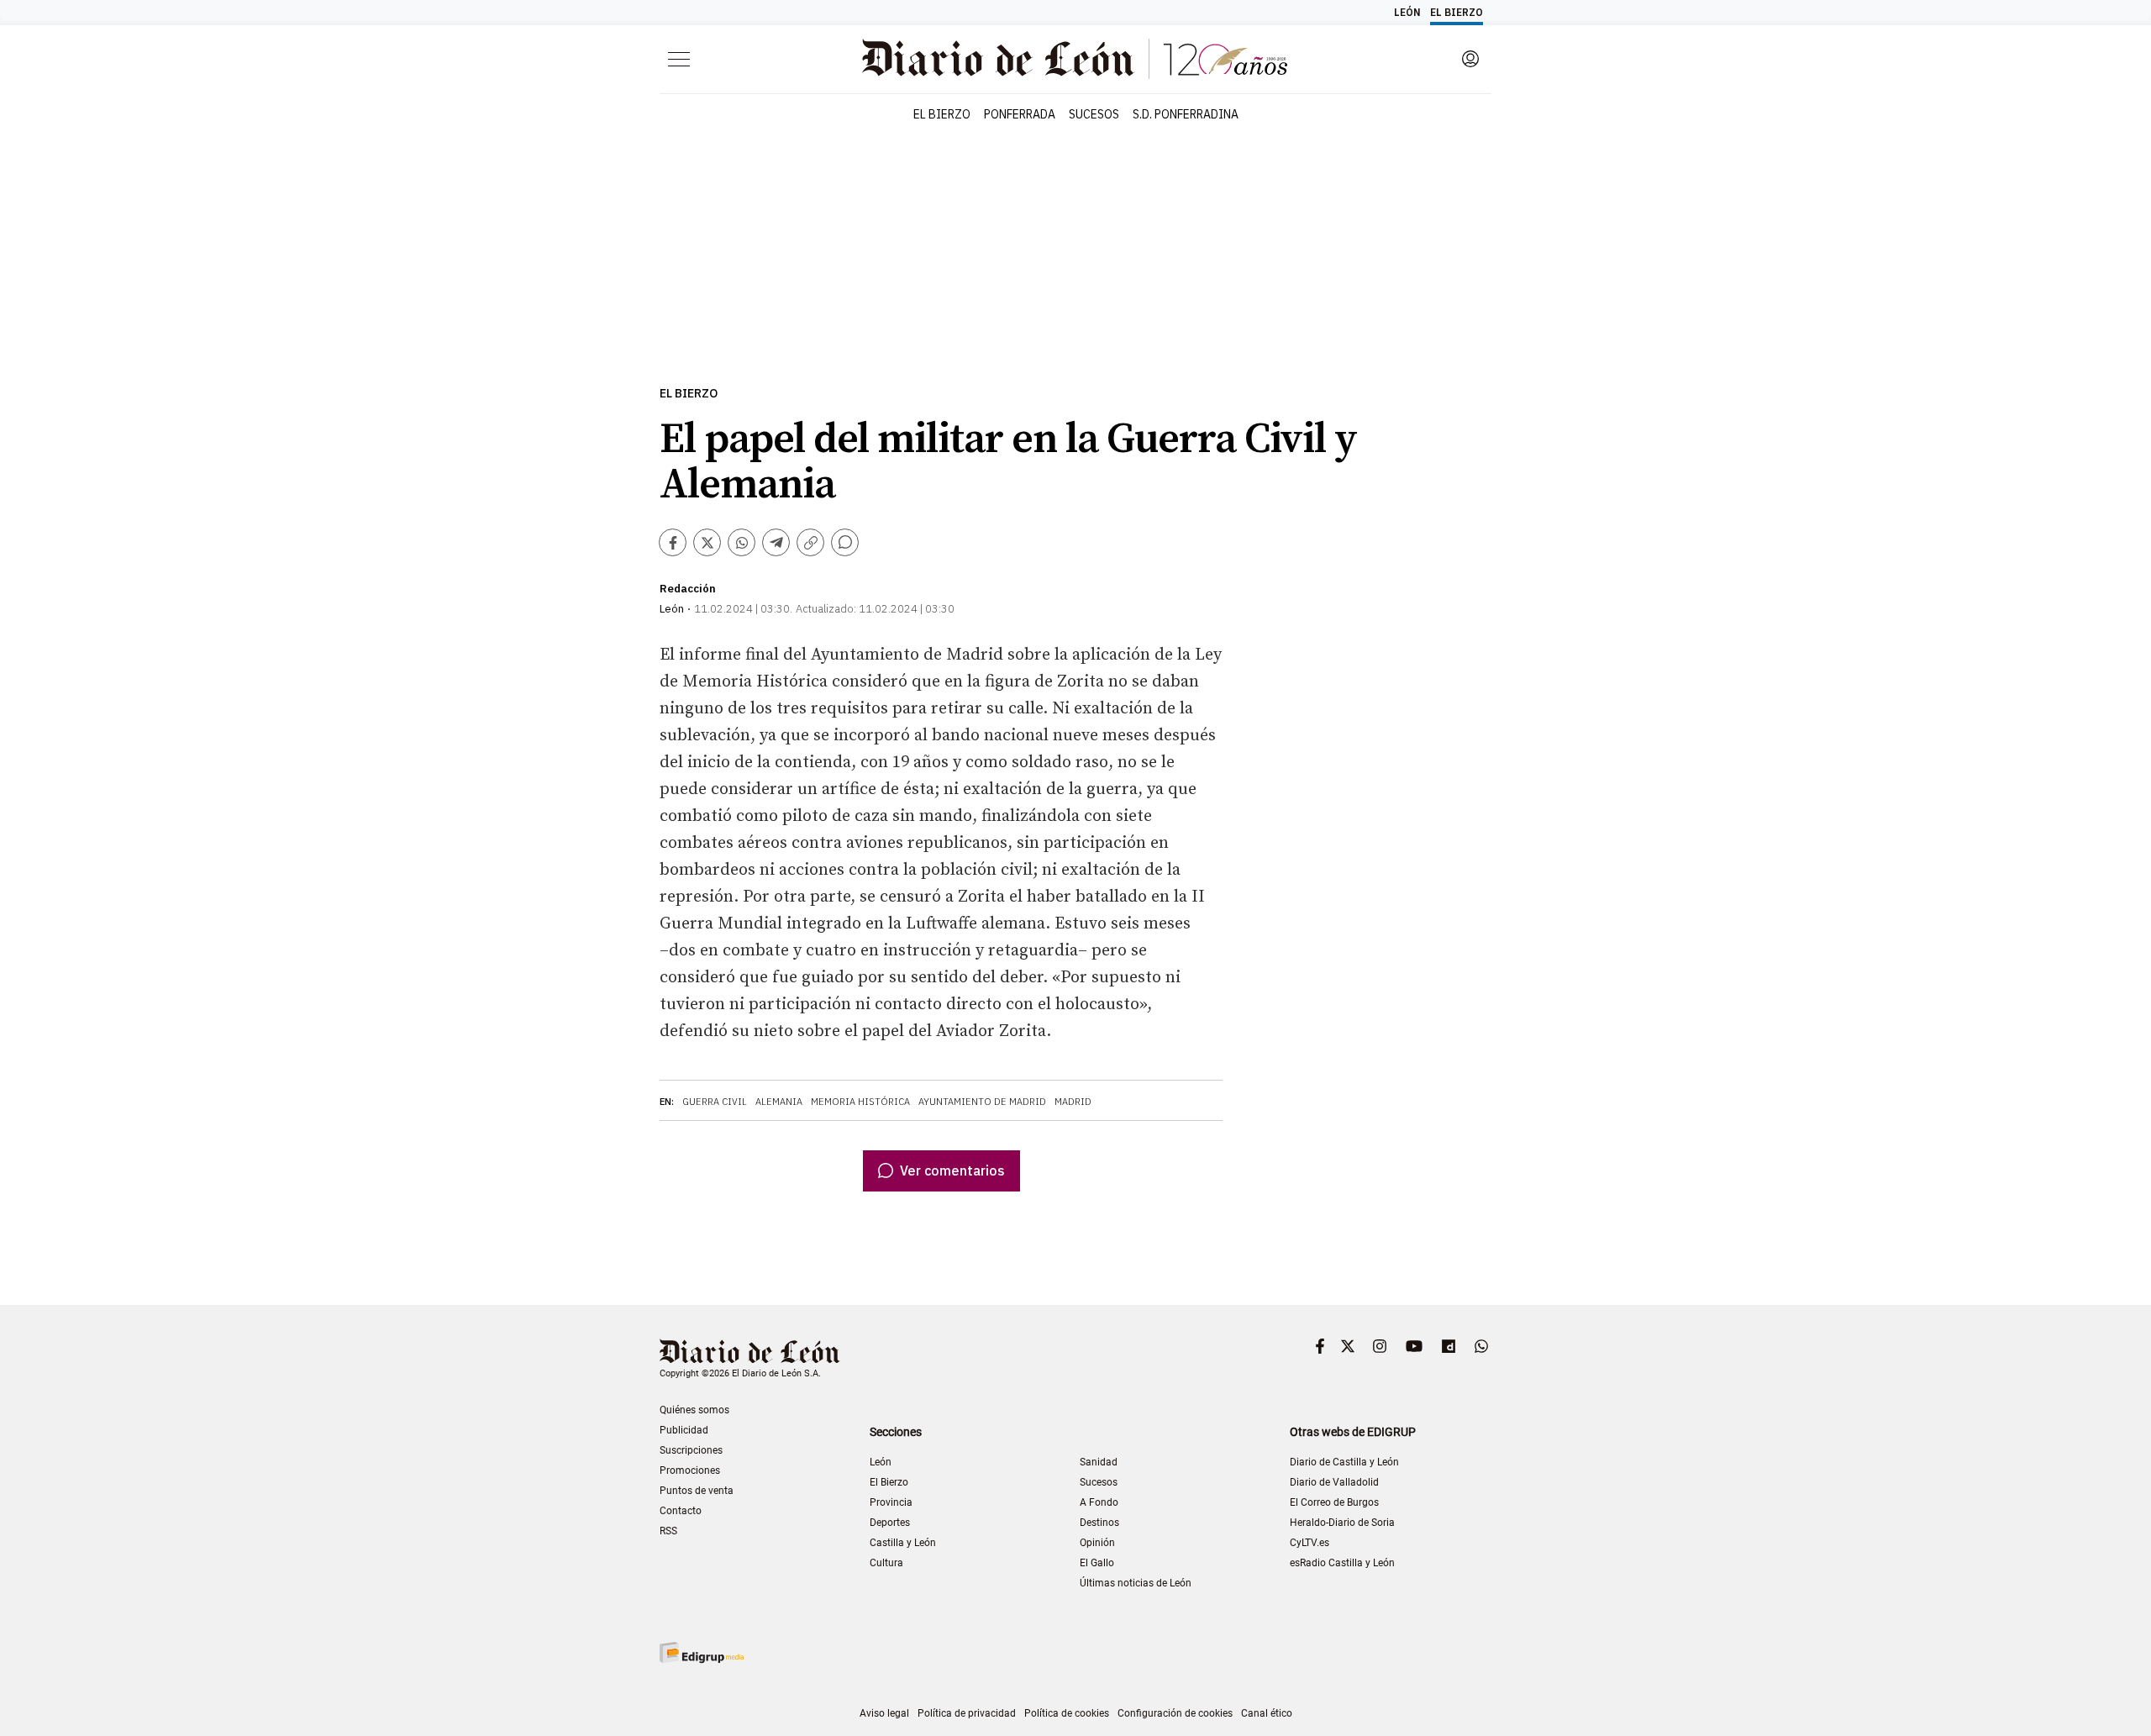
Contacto (681, 1511)
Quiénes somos (694, 1410)
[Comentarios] (845, 542)
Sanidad (1099, 1462)
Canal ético (1267, 1713)
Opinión (1097, 1543)
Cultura (886, 1563)
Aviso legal (884, 1713)
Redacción (688, 589)
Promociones (690, 1470)
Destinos (1099, 1523)
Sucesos (1099, 1482)
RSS (668, 1531)
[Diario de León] (750, 1353)
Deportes (890, 1523)
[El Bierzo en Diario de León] (1075, 59)
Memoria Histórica (860, 1102)
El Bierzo (689, 394)
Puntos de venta (697, 1491)
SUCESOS (1094, 114)
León (881, 1462)
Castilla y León (903, 1543)
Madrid (1073, 1102)
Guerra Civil (715, 1102)
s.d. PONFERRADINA (1186, 114)
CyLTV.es (1310, 1543)
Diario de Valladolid (1334, 1482)
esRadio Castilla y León (1342, 1563)
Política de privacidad (967, 1713)
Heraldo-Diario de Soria (1342, 1523)
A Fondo (1099, 1502)
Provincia (891, 1502)
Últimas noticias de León (1136, 1583)
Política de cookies (1067, 1713)
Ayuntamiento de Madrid (982, 1102)
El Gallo (1097, 1563)
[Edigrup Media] (702, 1652)
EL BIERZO (942, 114)
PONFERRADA (1020, 114)
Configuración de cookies (1175, 1713)
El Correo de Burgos (1334, 1502)
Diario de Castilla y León (1344, 1462)
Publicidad (684, 1430)
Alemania (779, 1102)
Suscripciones (691, 1450)
